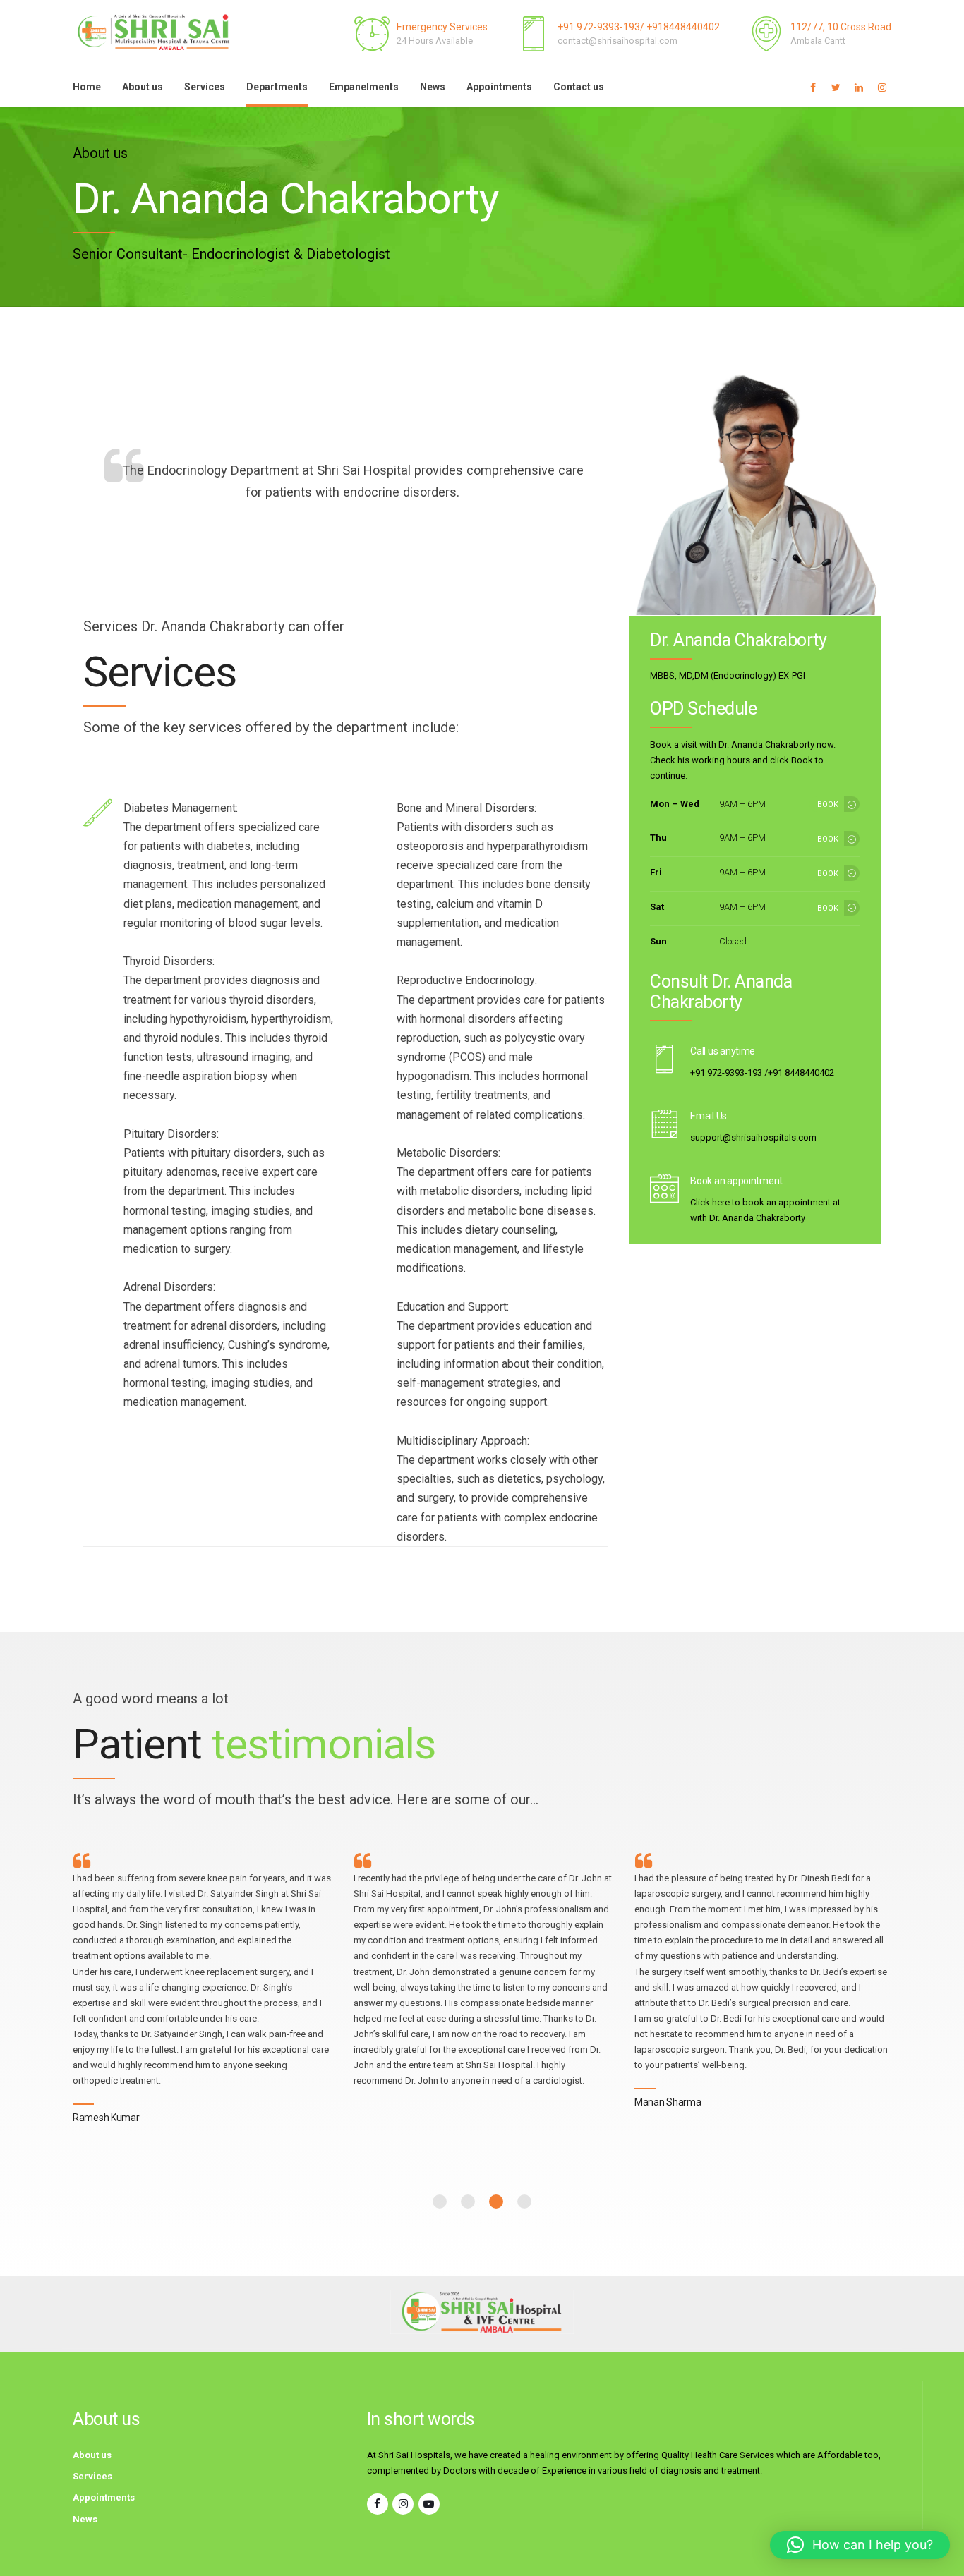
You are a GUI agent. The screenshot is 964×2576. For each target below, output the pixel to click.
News (433, 87)
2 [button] (468, 2201)
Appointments (499, 87)
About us (143, 87)
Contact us (579, 87)
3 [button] (496, 2201)
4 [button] (524, 2201)
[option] (202, 1992)
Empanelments (364, 87)
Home (87, 87)
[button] (860, 2545)
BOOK (828, 804)
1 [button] (440, 2201)
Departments (277, 87)
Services (205, 87)
